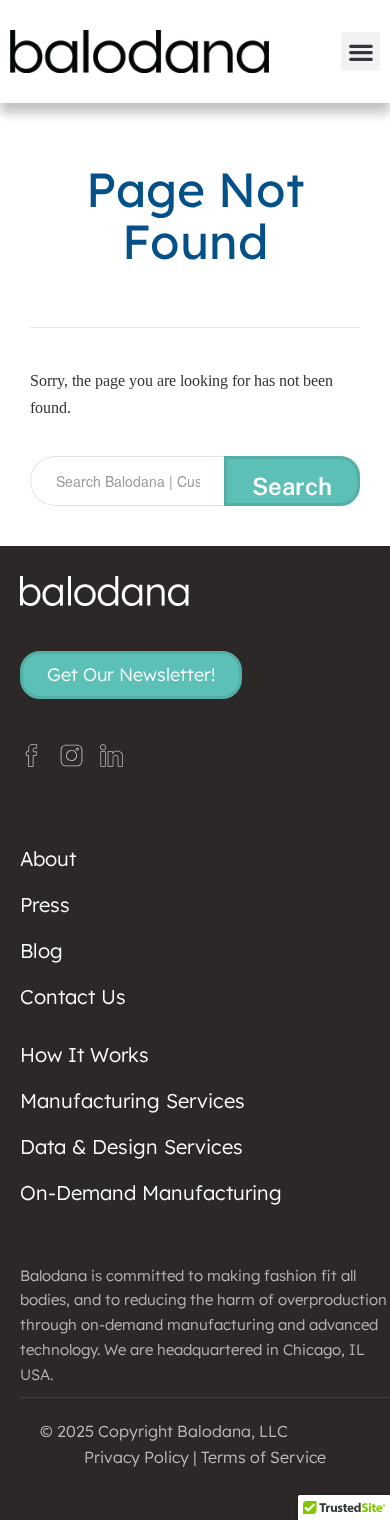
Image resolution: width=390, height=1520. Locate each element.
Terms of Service (263, 1457)
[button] (360, 51)
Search (292, 486)
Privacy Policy (136, 1457)
